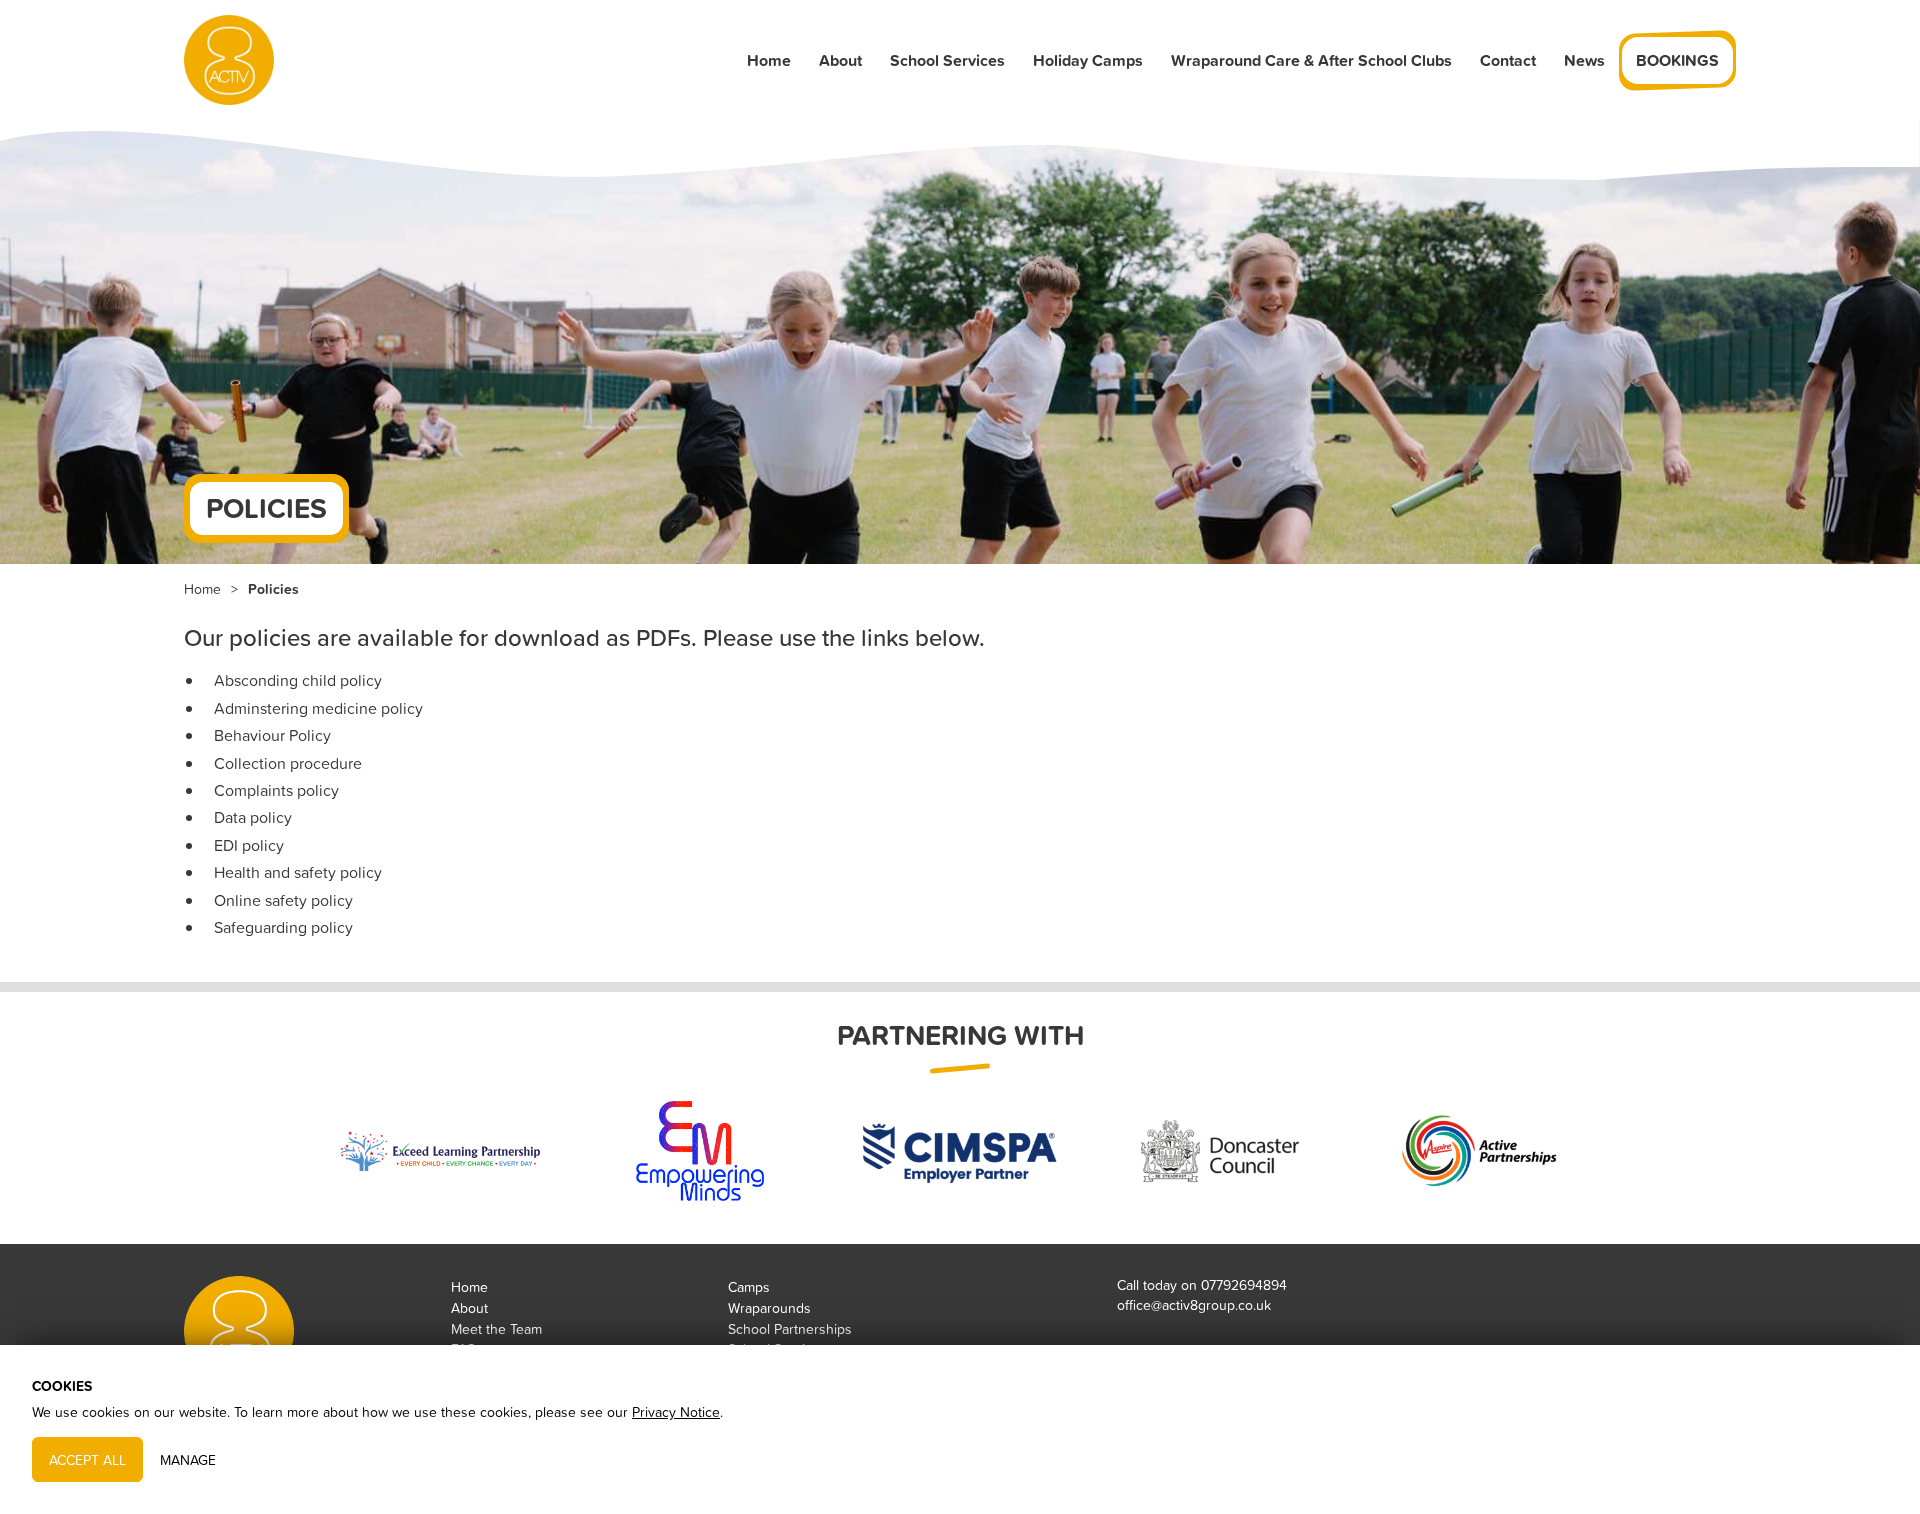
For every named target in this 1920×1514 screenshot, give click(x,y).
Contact (1508, 60)
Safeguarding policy (283, 927)
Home (769, 60)
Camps (749, 1286)
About (840, 60)
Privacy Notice (676, 1411)
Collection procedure (288, 763)
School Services (947, 60)
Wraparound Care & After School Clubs (1311, 60)
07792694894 (1244, 1284)
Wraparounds (769, 1307)
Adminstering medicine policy (318, 708)
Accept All (87, 1458)
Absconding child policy (298, 680)
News (1584, 60)
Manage (188, 1458)
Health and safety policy (298, 872)
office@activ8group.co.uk (1194, 1304)
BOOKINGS (1677, 60)
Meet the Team (496, 1328)
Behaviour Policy (272, 735)
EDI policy (249, 845)
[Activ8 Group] (229, 60)
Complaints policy (276, 790)
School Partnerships (790, 1328)
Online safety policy (283, 900)
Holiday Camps (1088, 60)
